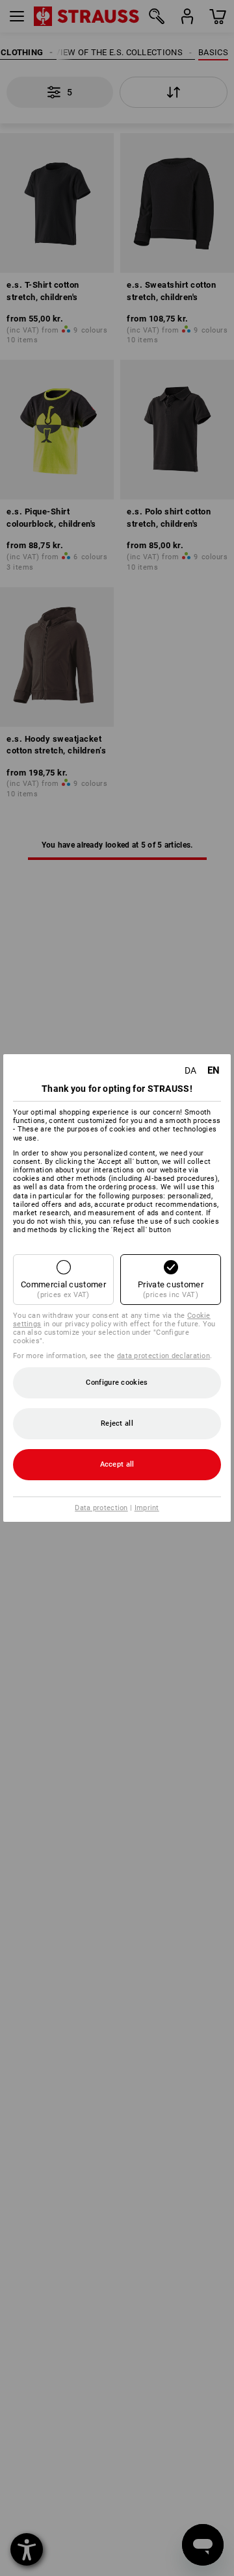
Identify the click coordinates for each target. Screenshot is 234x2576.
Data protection (101, 1508)
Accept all (117, 1464)
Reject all (117, 1423)
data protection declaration (163, 1356)
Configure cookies (117, 1383)
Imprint (147, 1508)
